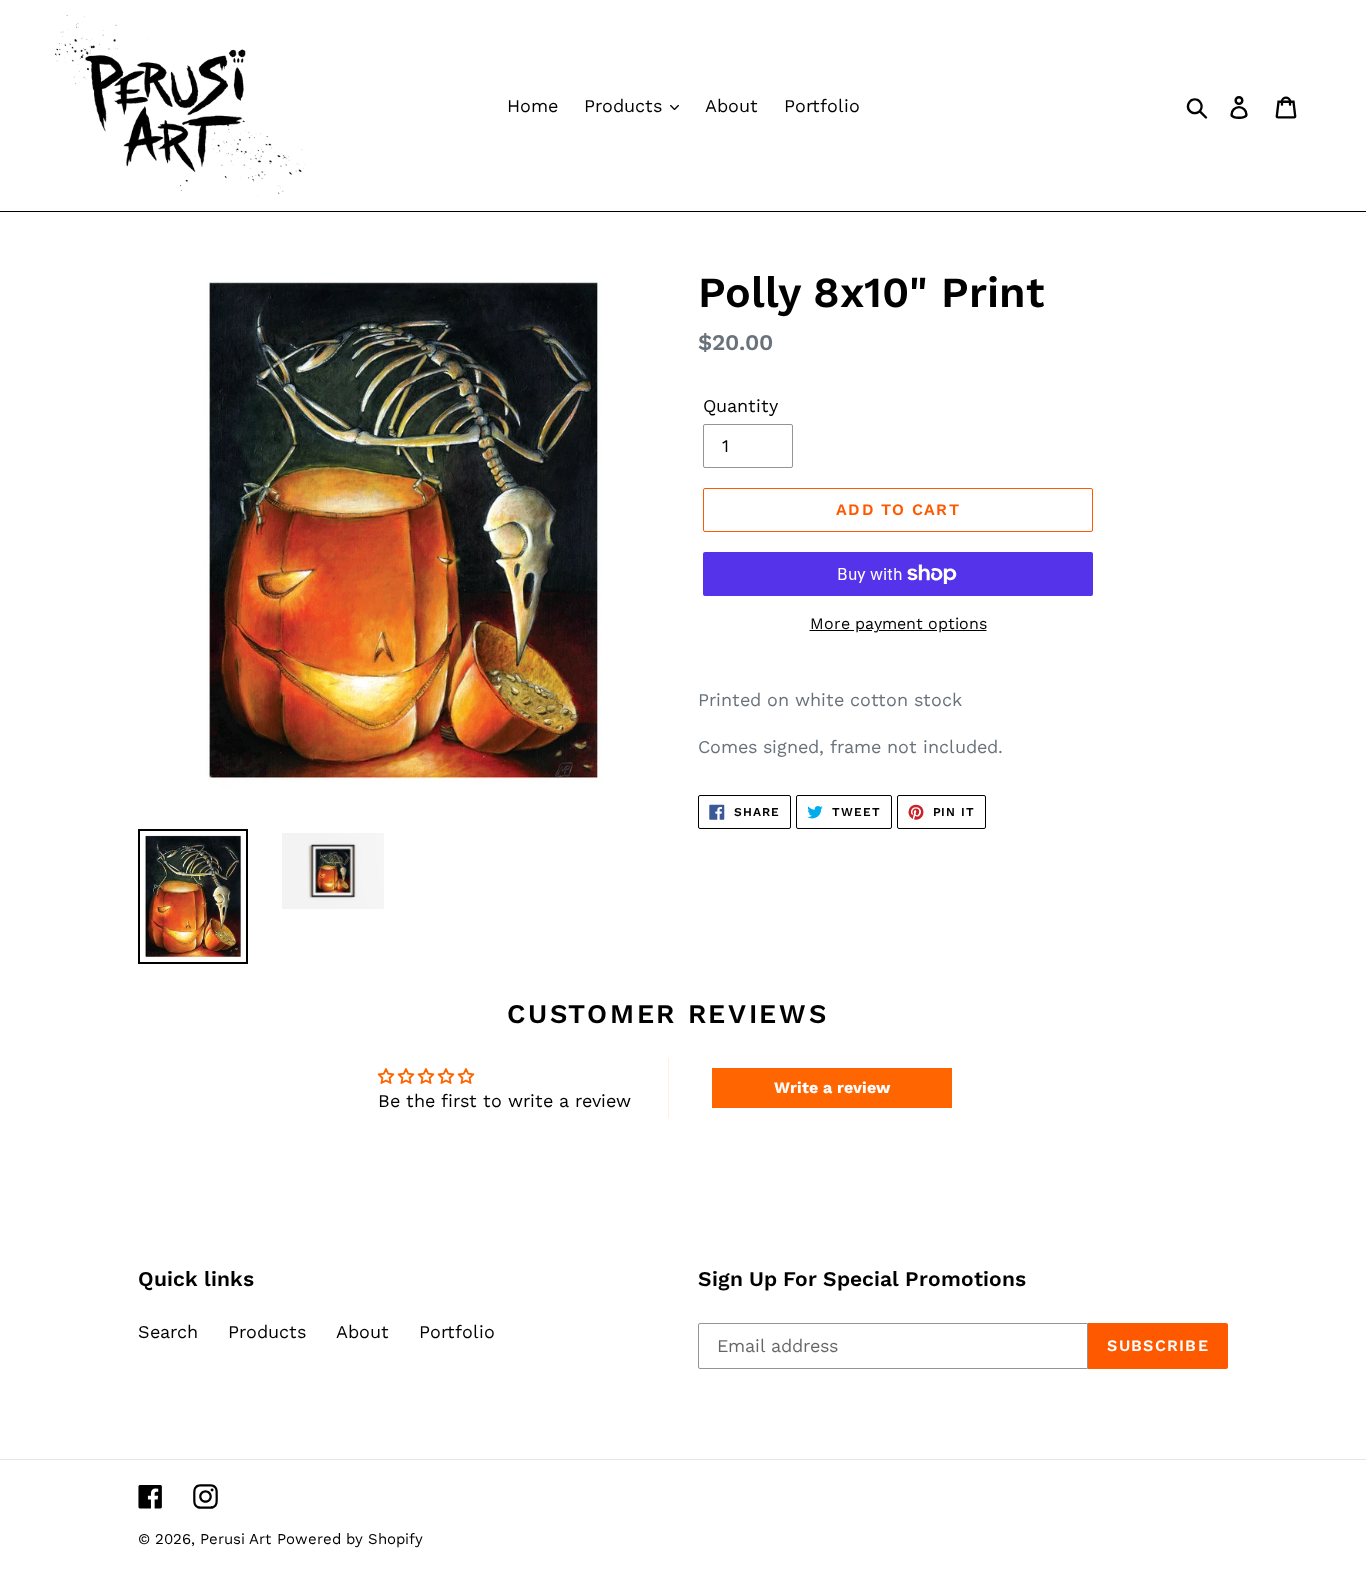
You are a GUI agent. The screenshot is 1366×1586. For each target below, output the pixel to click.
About (362, 1331)
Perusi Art (235, 1539)
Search (168, 1331)
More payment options (898, 623)
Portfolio (457, 1331)
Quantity (740, 405)
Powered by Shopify (350, 1539)
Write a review (832, 1087)
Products (267, 1331)
